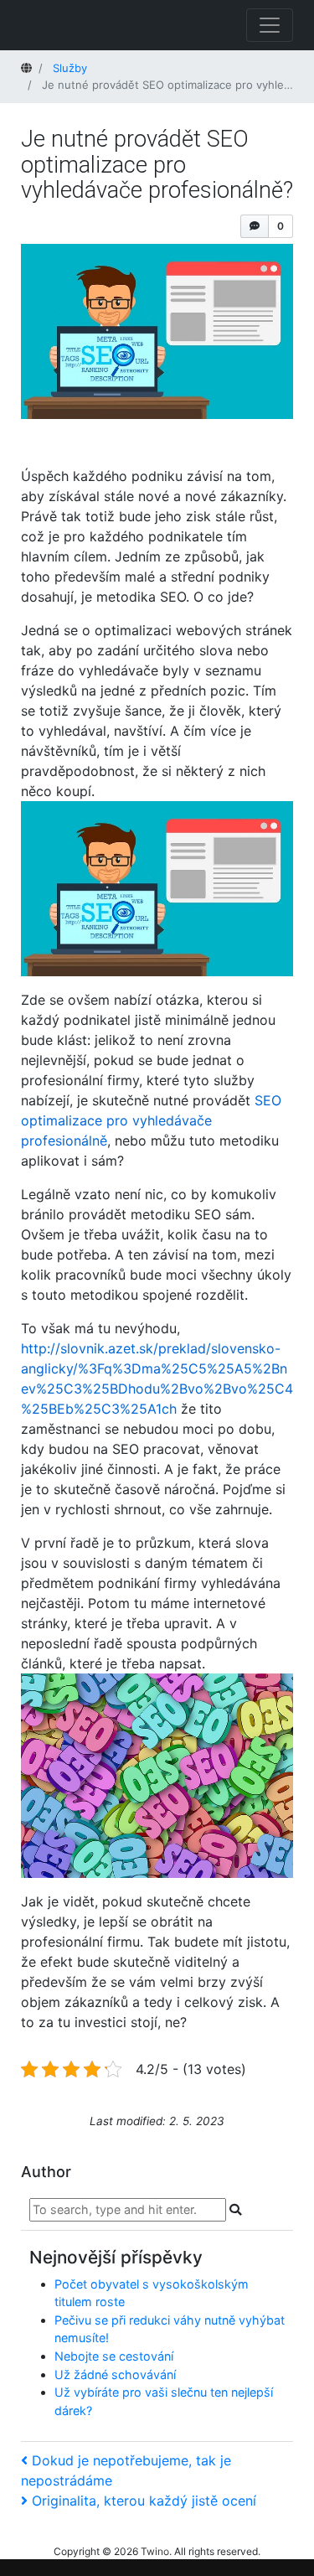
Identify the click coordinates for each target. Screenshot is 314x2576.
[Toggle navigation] (270, 25)
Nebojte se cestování (114, 2356)
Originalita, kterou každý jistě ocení (144, 2501)
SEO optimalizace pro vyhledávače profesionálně (151, 1120)
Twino (155, 2551)
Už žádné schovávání (115, 2374)
